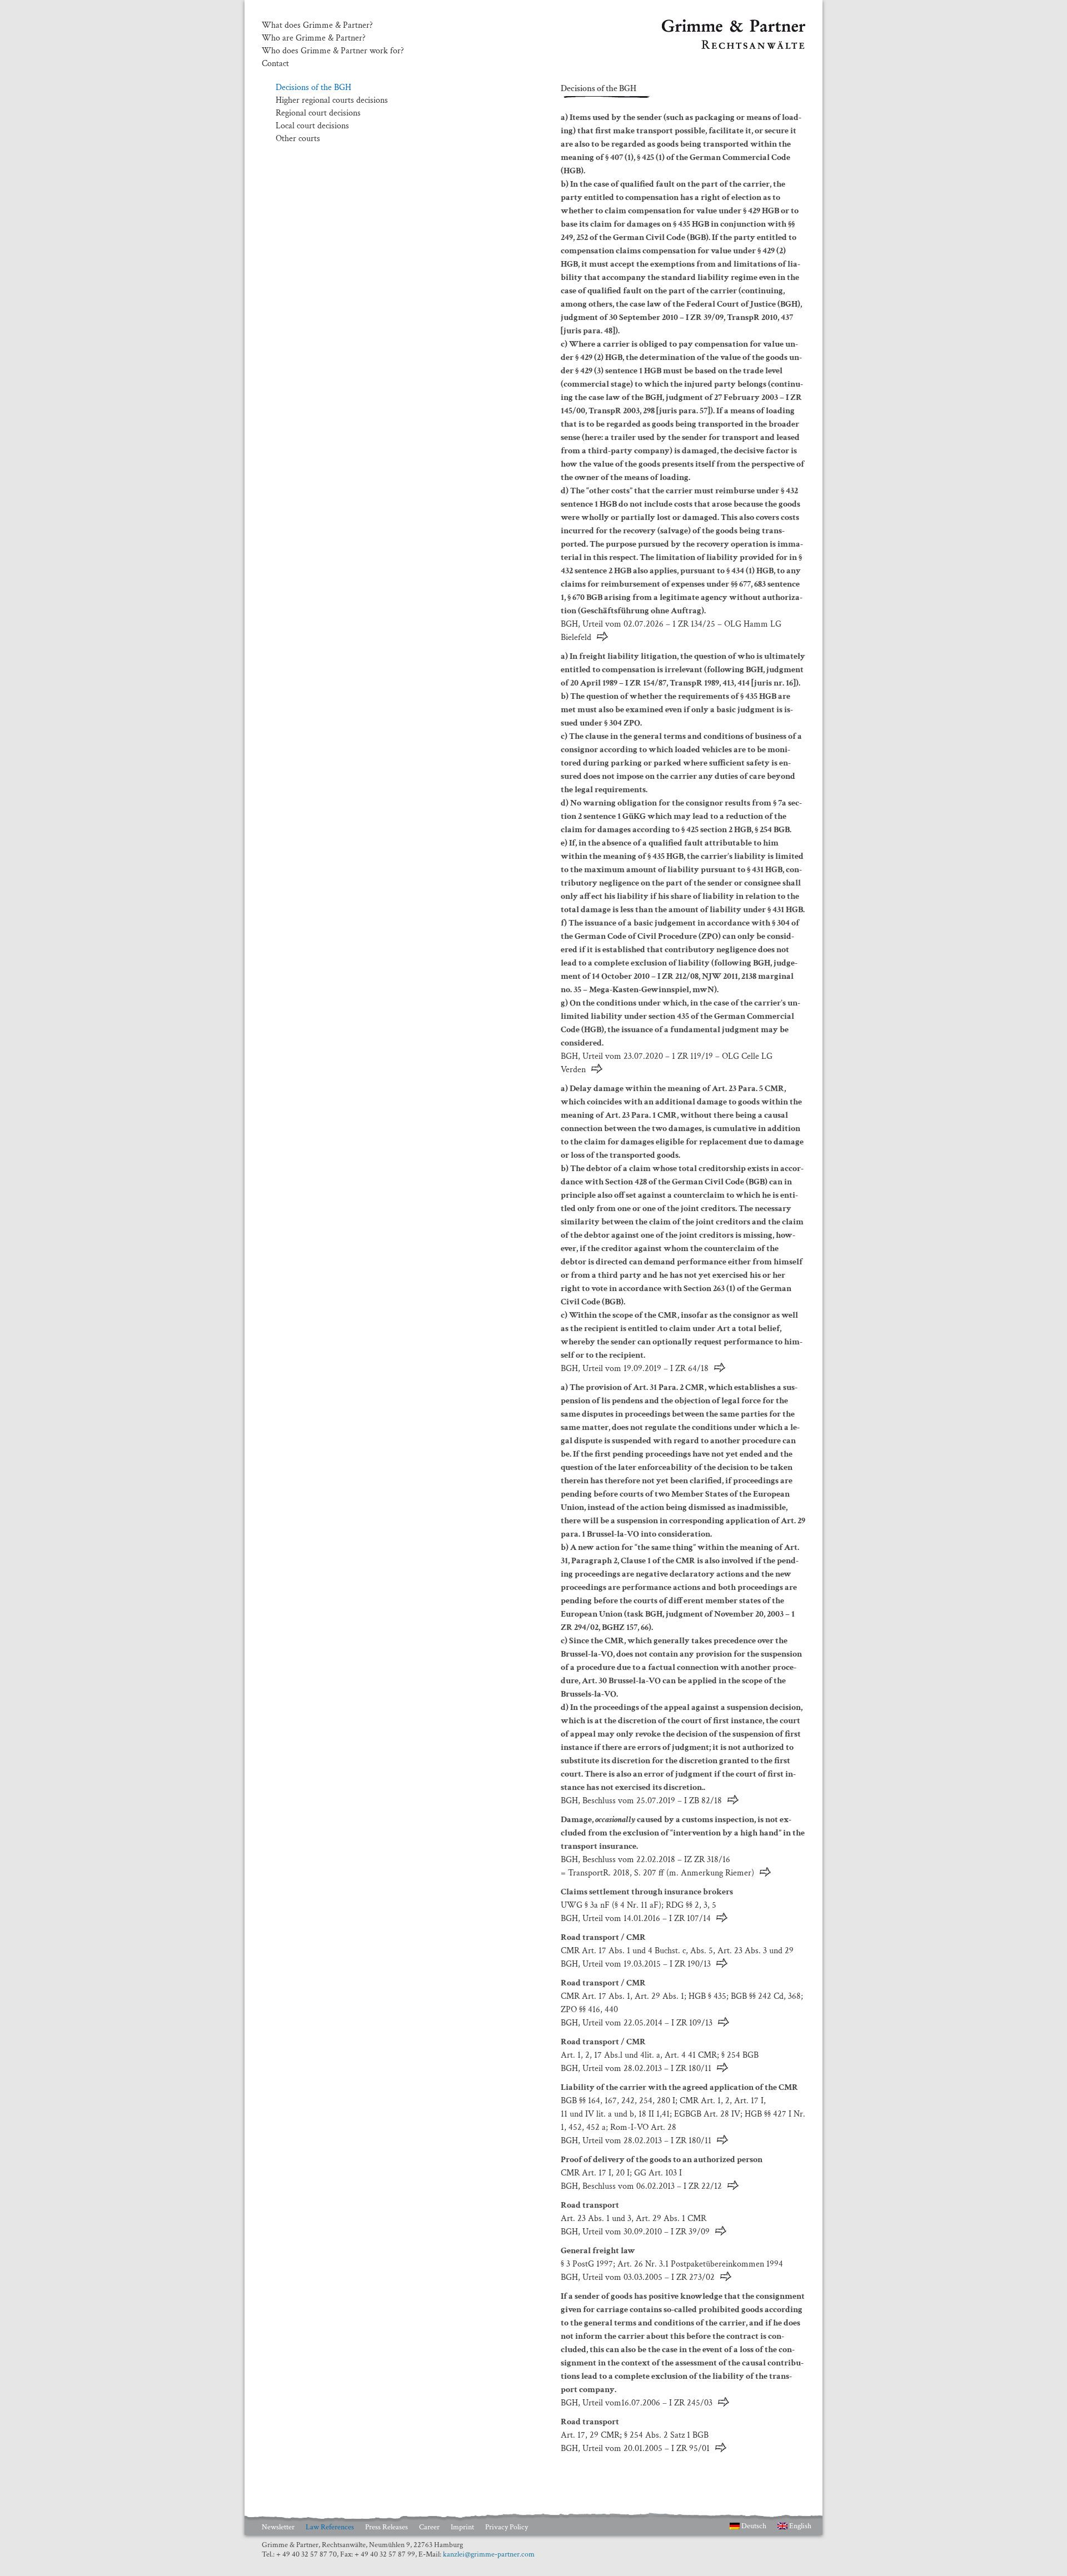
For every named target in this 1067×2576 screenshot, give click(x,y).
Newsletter (278, 2527)
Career (429, 2527)
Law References (330, 2527)
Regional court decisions (318, 113)
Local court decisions (312, 126)
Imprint (462, 2527)
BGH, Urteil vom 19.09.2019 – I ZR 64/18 (635, 1369)
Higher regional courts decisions (332, 100)
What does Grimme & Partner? (317, 26)
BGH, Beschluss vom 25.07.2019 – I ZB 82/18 (641, 1801)
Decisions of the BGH (313, 87)
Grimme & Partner (695, 24)
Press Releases (387, 2527)
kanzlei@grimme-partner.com (489, 2554)
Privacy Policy (507, 2527)
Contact (275, 64)
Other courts (298, 139)
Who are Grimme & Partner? (314, 38)
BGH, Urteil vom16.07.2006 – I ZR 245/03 (637, 2403)
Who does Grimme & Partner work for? (333, 51)
